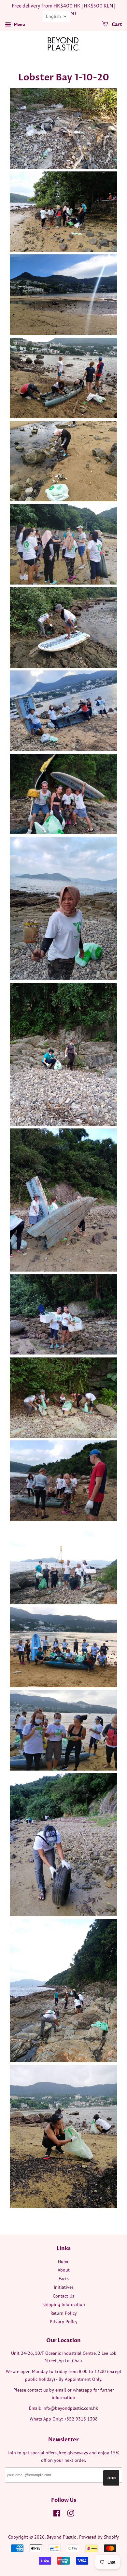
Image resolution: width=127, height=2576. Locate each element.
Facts (64, 2279)
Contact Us (63, 2296)
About (64, 2270)
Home (64, 2261)
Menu (19, 24)
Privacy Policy (64, 2322)
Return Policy (64, 2313)
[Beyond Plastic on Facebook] (57, 2515)
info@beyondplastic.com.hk (70, 2408)
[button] (56, 16)
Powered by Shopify (99, 2537)
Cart (116, 25)
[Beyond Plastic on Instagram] (71, 2515)
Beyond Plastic (62, 2537)
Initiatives (64, 2287)
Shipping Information (64, 2304)
